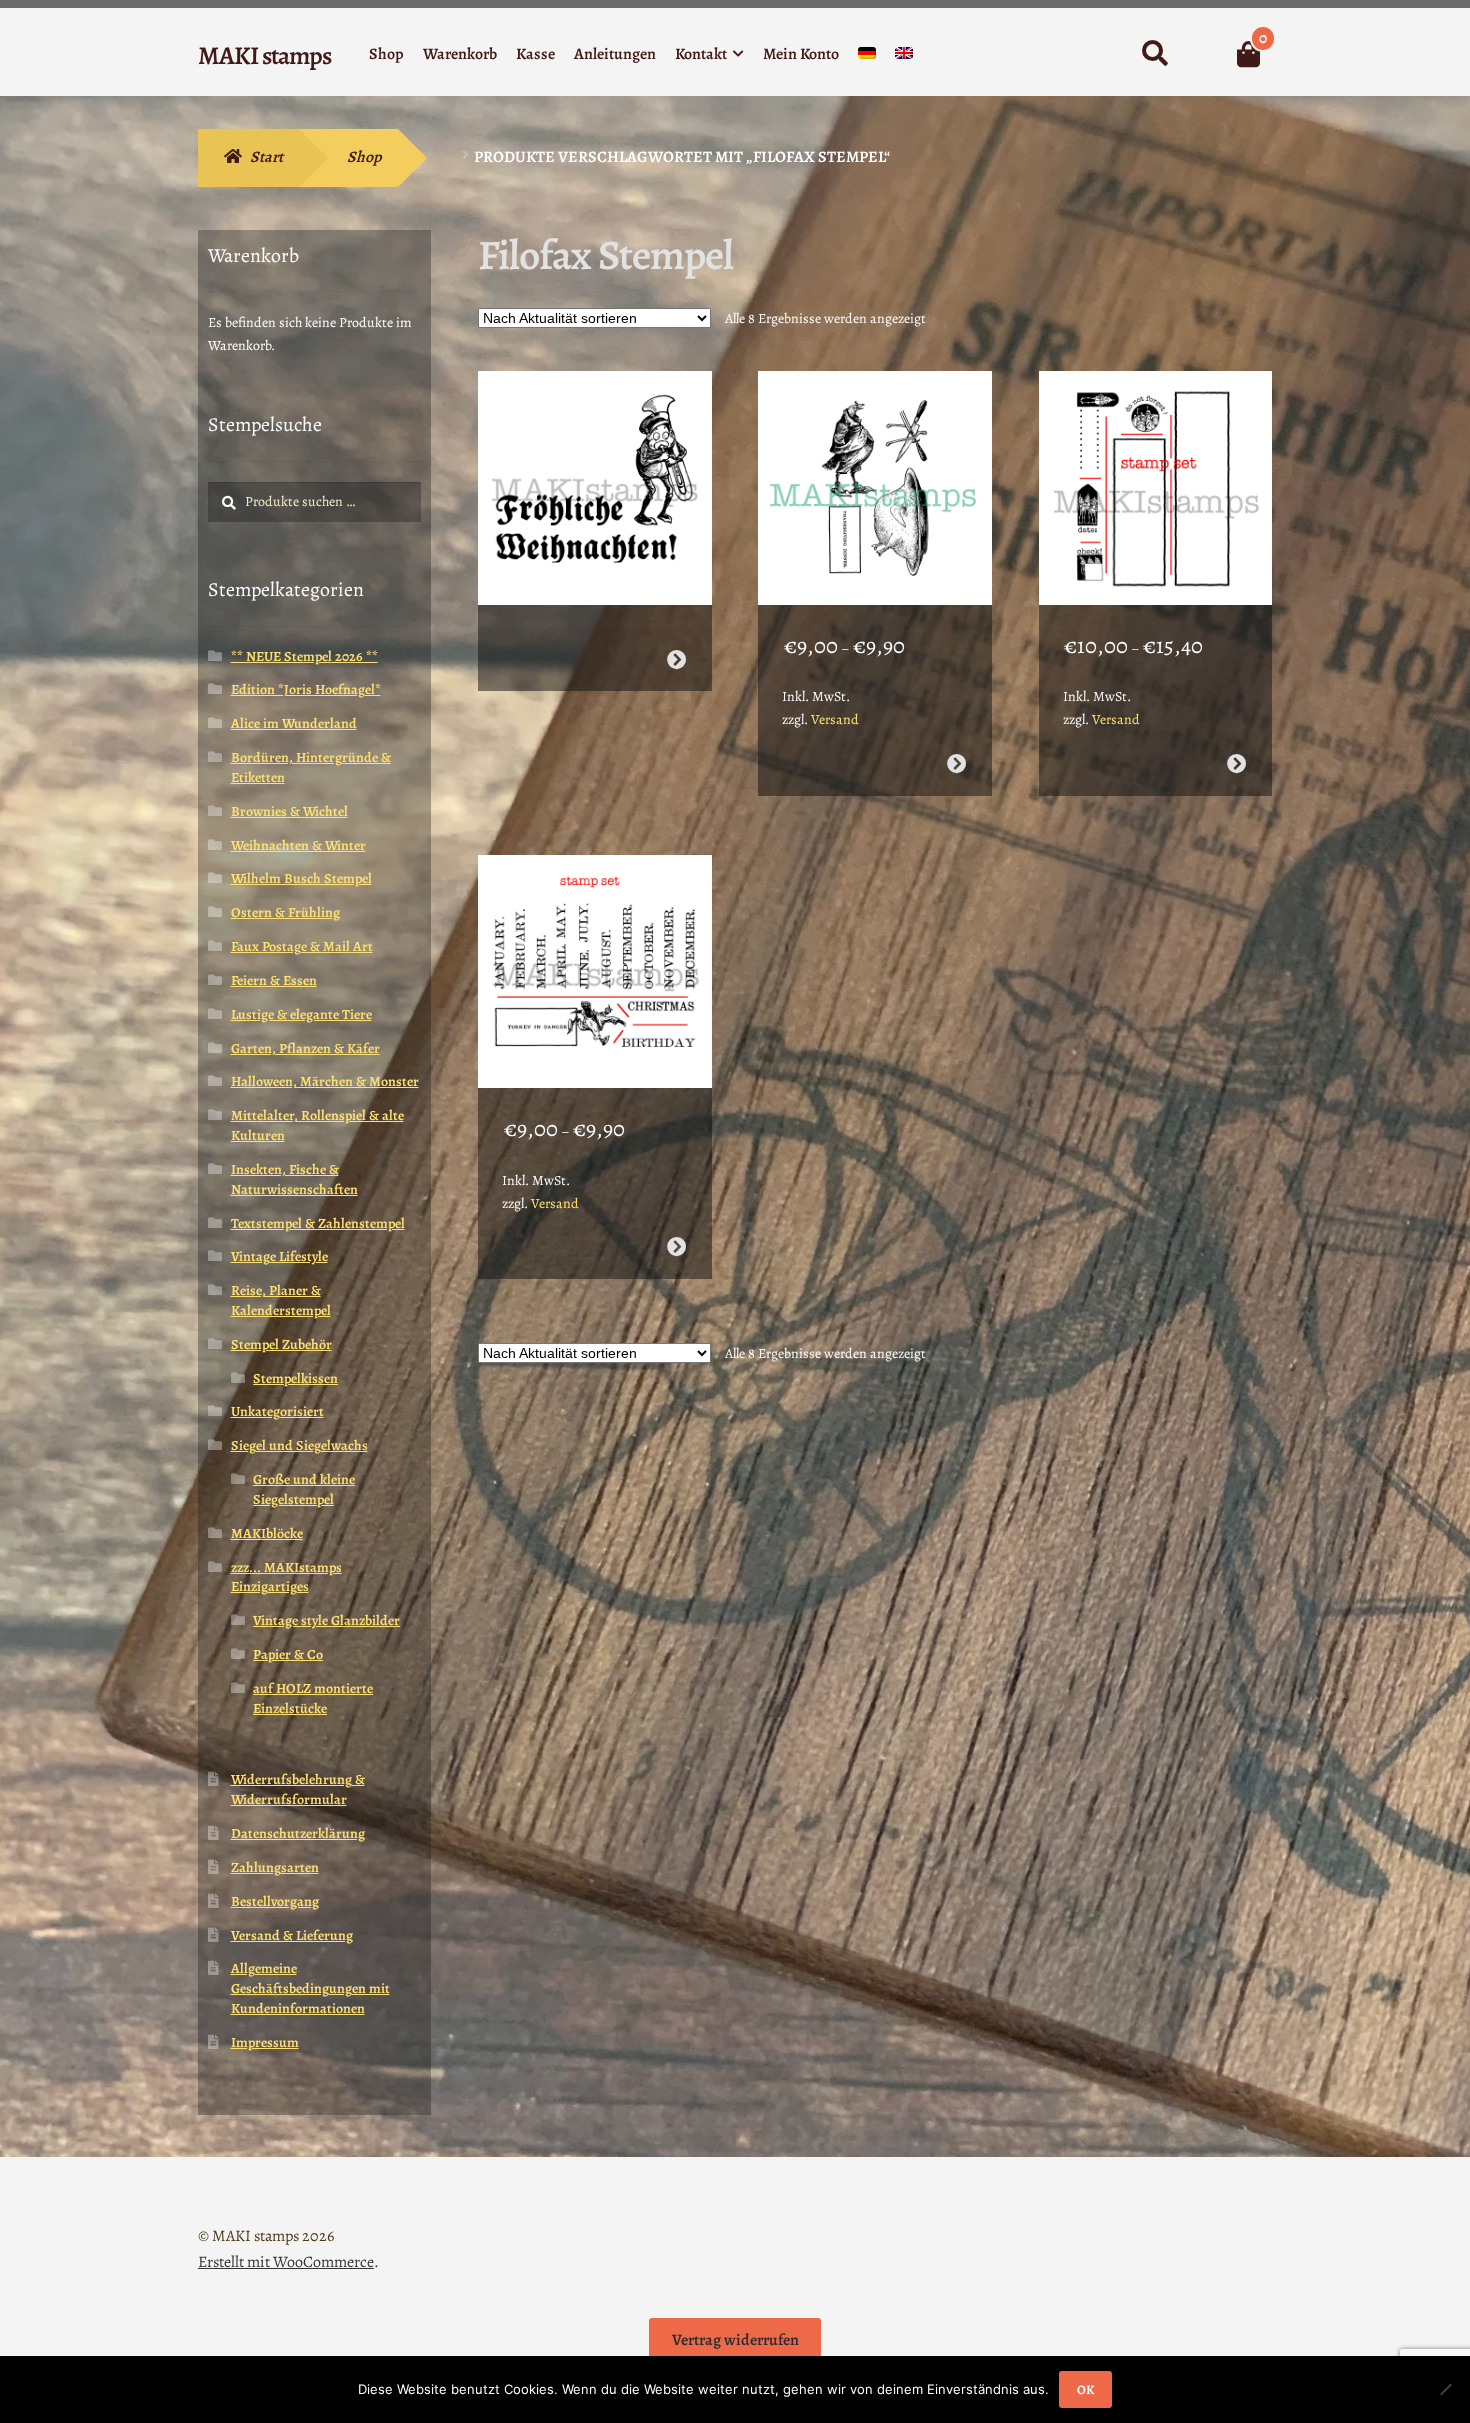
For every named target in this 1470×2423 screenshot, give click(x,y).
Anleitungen (615, 54)
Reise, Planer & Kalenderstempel (281, 1300)
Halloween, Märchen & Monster (325, 1081)
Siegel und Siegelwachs (299, 1445)
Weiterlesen (675, 659)
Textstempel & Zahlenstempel (318, 1223)
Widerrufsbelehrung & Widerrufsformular (298, 1789)
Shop (386, 54)
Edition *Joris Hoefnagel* (306, 689)
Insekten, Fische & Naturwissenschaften (294, 1179)
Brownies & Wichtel (289, 811)
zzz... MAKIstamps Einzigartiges (286, 1577)
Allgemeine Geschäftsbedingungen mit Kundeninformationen (310, 1988)
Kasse (535, 54)
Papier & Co (288, 1654)
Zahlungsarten (275, 1867)
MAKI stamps (264, 55)
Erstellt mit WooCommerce (286, 2262)
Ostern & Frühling (285, 912)
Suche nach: (1154, 54)
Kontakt (701, 54)
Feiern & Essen (274, 980)
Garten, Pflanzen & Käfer (305, 1048)
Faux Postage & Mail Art (302, 946)
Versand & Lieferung (292, 1935)
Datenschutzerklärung (298, 1833)
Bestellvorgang (275, 1901)
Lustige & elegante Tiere (301, 1014)
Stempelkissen (295, 1378)
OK (1085, 2389)
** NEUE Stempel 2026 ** (304, 656)
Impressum (265, 2042)
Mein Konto (801, 54)
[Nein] (1445, 2389)
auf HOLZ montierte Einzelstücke (313, 1698)
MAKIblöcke (267, 1533)
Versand (835, 719)
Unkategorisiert (277, 1411)
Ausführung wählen (956, 763)
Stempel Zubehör (281, 1344)
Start (266, 157)
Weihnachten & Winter (298, 845)
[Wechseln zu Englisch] (904, 57)
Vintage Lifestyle (279, 1256)
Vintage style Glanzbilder (326, 1620)
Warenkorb (460, 54)
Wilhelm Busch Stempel (301, 878)
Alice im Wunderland (294, 723)
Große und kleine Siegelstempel (304, 1489)
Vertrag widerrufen (735, 2340)
